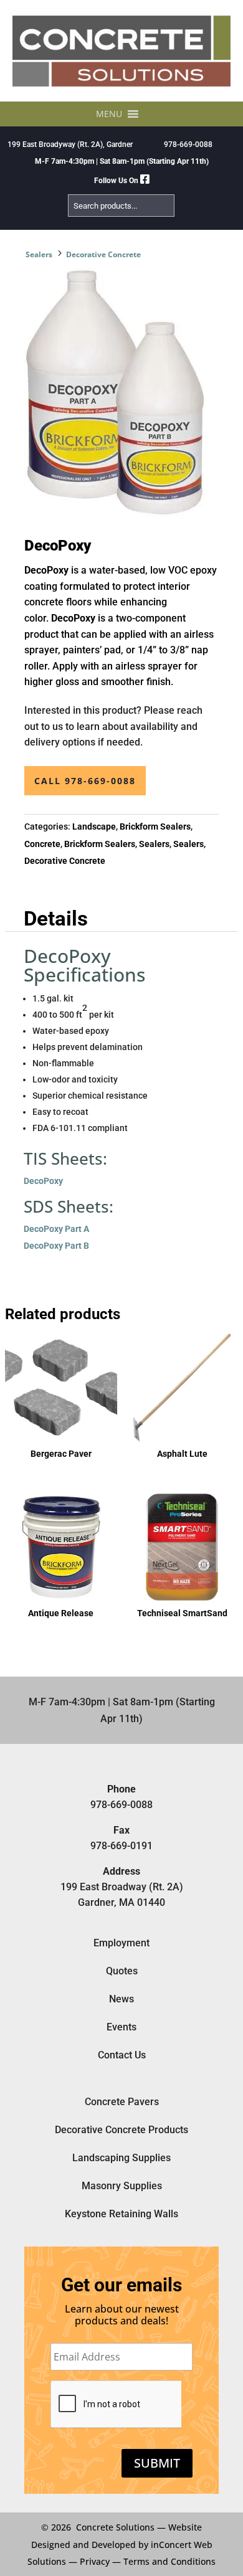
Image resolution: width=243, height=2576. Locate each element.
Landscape (94, 826)
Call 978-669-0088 (85, 781)
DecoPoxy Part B (56, 1246)
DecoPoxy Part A (56, 1229)
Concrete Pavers (122, 2102)
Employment (121, 1943)
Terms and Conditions (169, 2561)
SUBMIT (157, 2463)
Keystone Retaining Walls (121, 2214)
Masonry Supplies (122, 2186)
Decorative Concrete (103, 254)
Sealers (39, 254)
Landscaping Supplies (121, 2158)
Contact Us (122, 2055)
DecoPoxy (43, 1181)
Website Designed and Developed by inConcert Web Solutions (120, 2544)
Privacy (95, 2561)
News (121, 1999)
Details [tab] (56, 919)
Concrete (42, 844)
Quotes (122, 1971)
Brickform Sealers (155, 826)
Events (121, 2027)
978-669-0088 (188, 144)
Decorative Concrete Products (121, 2130)
